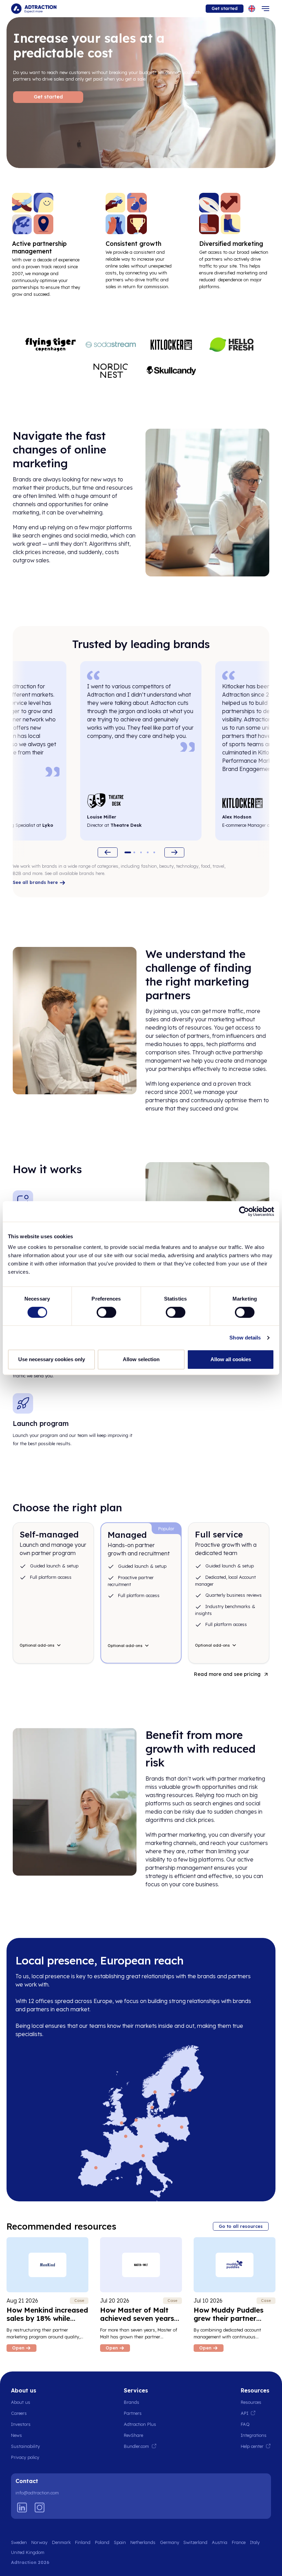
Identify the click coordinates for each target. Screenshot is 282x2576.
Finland (83, 2542)
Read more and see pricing (227, 1674)
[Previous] (108, 852)
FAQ (245, 2424)
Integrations (254, 2435)
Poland (102, 2542)
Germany (170, 2542)
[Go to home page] (34, 9)
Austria (220, 2542)
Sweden (19, 2542)
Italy (255, 2542)
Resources (251, 2402)
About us (21, 2402)
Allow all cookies (231, 1359)
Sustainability (25, 2446)
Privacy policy (25, 2457)
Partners (133, 2413)
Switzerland (195, 2542)
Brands (132, 2402)
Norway (39, 2542)
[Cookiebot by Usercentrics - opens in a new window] (244, 1211)
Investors (21, 2424)
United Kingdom (28, 2552)
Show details (245, 1338)
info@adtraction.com (37, 2493)
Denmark (61, 2542)
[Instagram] (40, 2507)
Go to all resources (241, 2226)
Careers (19, 2413)
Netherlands (143, 2542)
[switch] (106, 1312)
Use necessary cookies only (52, 1359)
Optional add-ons (37, 1645)
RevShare (133, 2435)
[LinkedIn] (22, 2507)
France (239, 2542)
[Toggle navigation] (265, 9)
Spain (120, 2542)
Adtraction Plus (140, 2424)
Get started (225, 8)
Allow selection (141, 1359)
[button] (128, 852)
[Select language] (252, 9)
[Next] (174, 852)
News (17, 2435)
